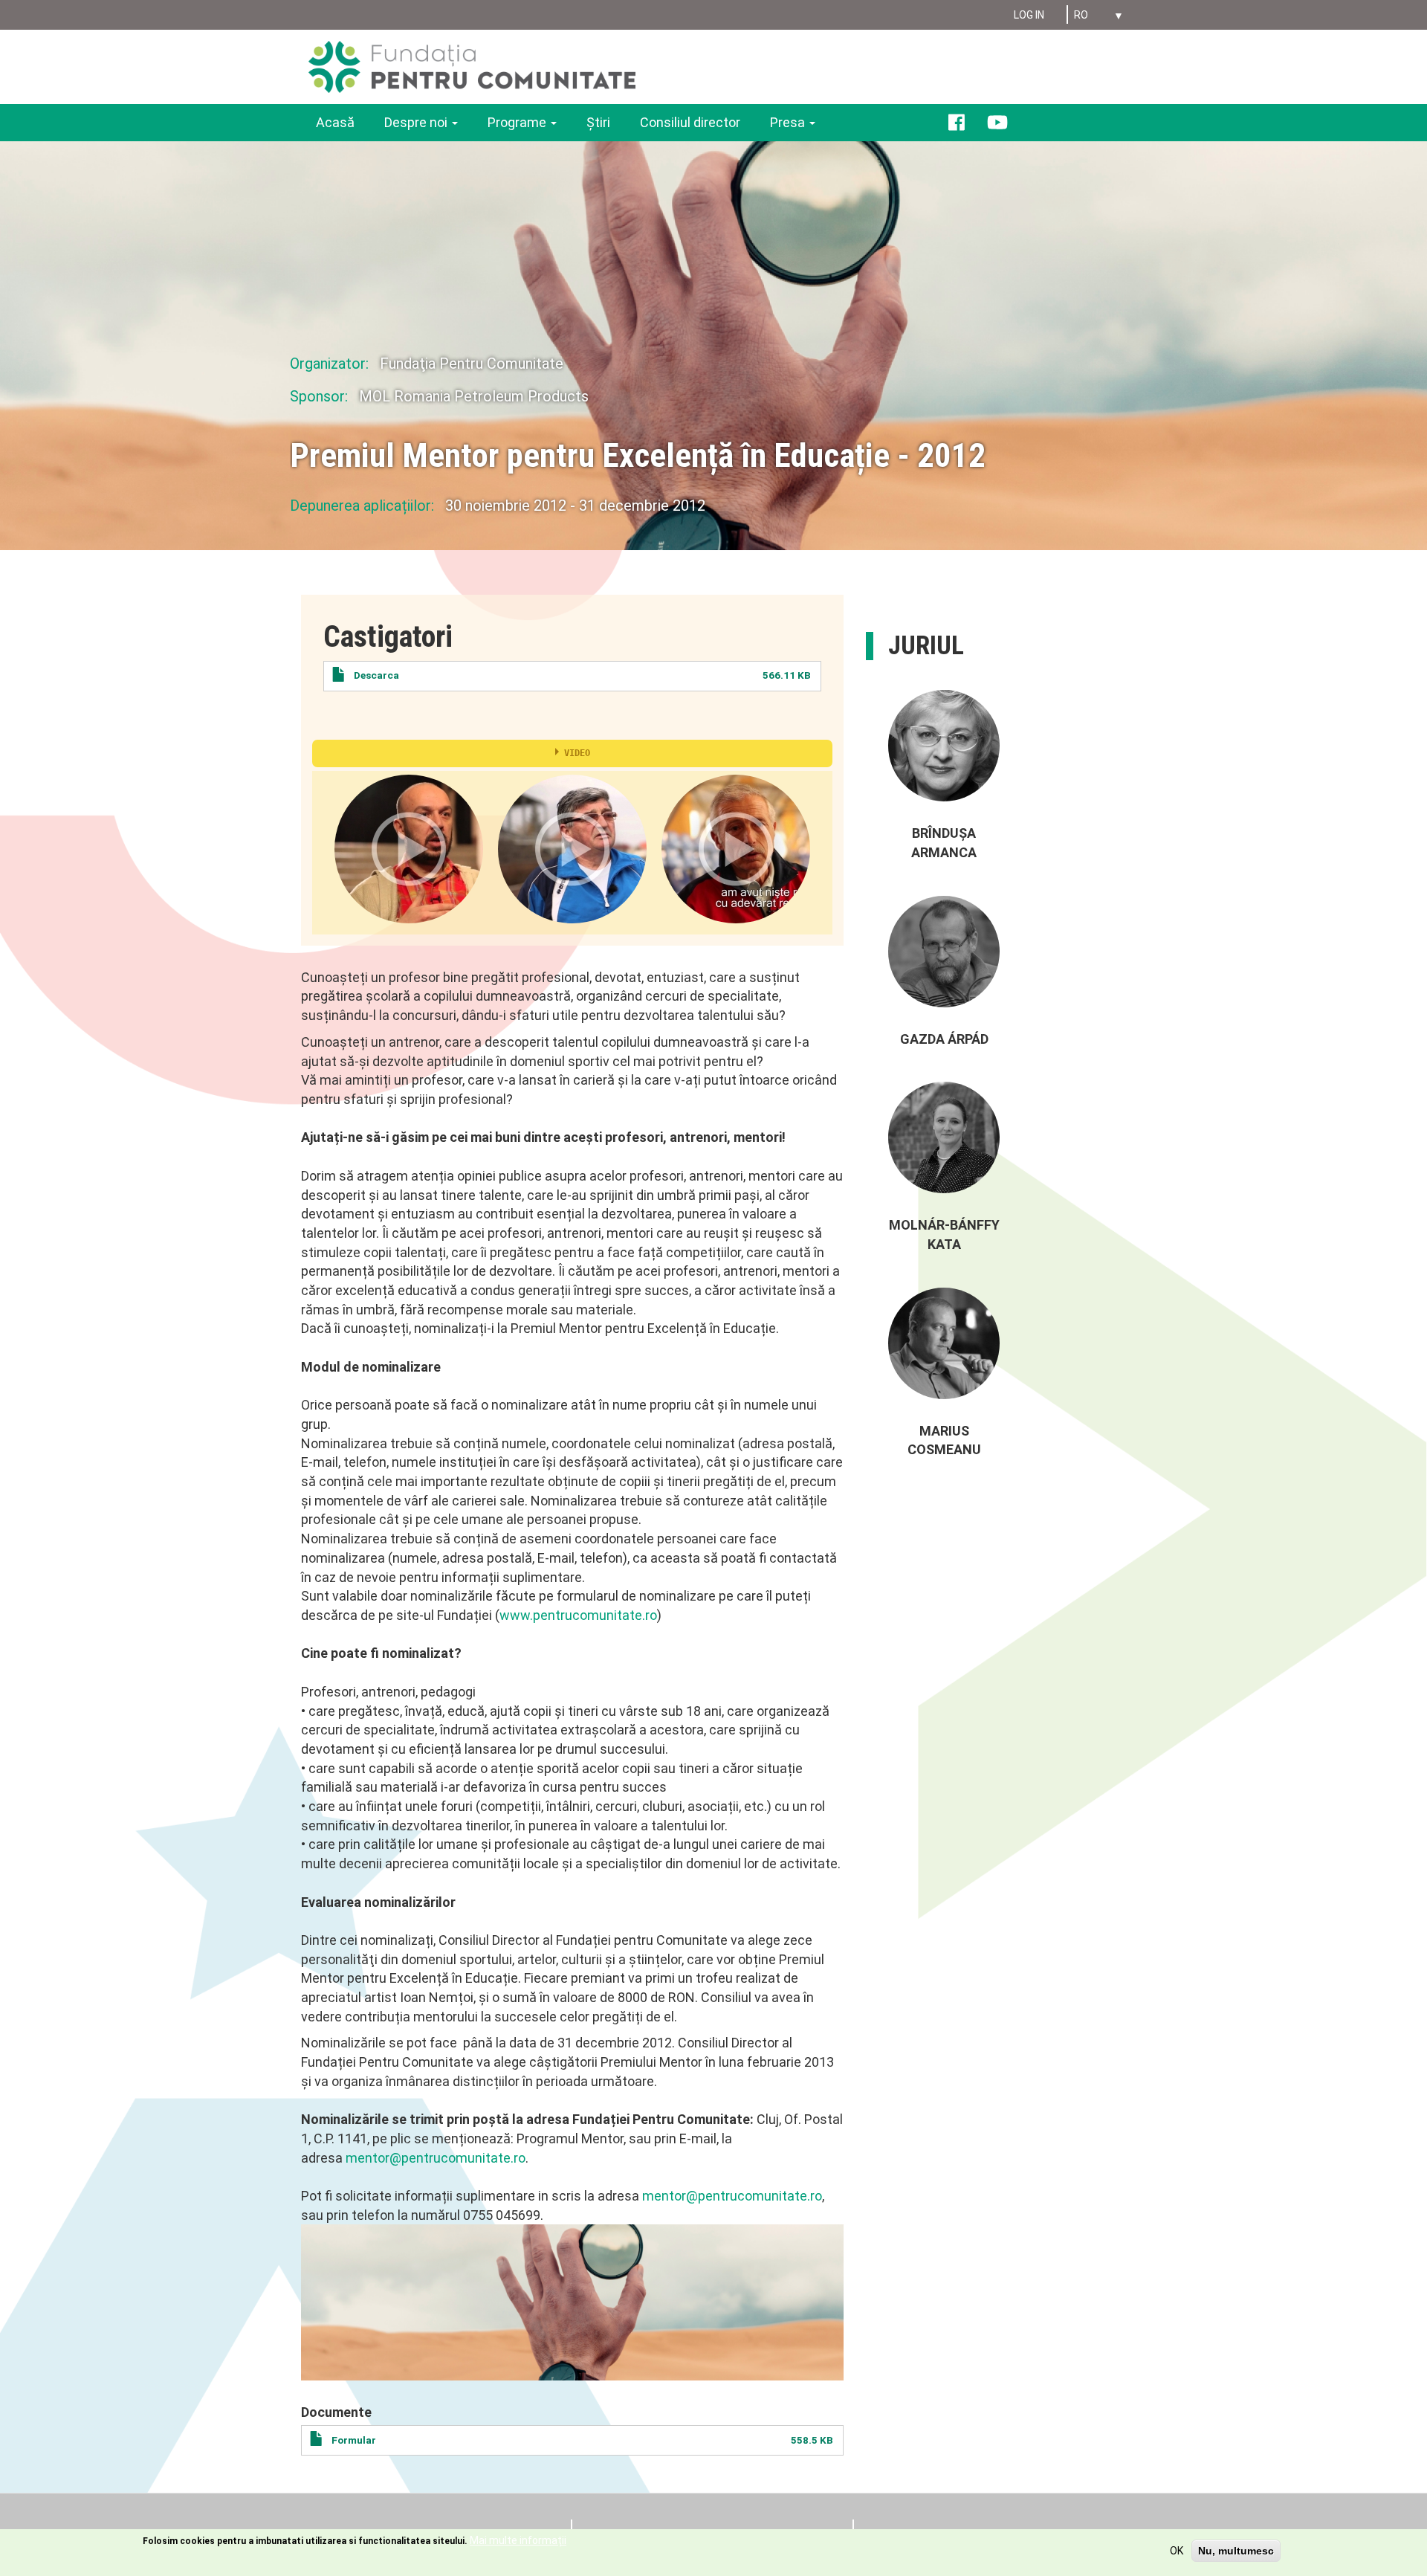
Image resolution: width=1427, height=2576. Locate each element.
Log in (1029, 15)
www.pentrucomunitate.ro (578, 1615)
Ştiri (598, 122)
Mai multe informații (518, 2540)
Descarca (376, 675)
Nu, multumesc (1236, 2551)
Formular (354, 2440)
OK (1177, 2551)
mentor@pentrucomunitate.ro (436, 2158)
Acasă (335, 122)
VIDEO (577, 753)
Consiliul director (690, 122)
